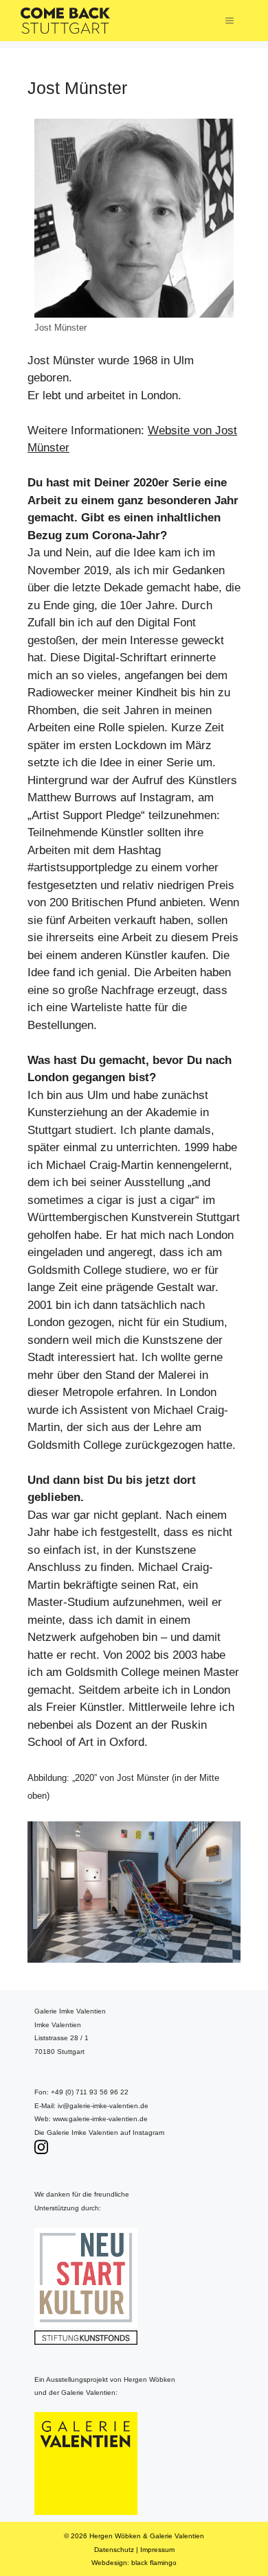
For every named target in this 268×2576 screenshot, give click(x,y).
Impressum (157, 2550)
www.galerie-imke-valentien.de (100, 2119)
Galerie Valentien (177, 2536)
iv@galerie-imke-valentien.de (103, 2106)
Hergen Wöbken (115, 2536)
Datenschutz (114, 2550)
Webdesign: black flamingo (134, 2563)
